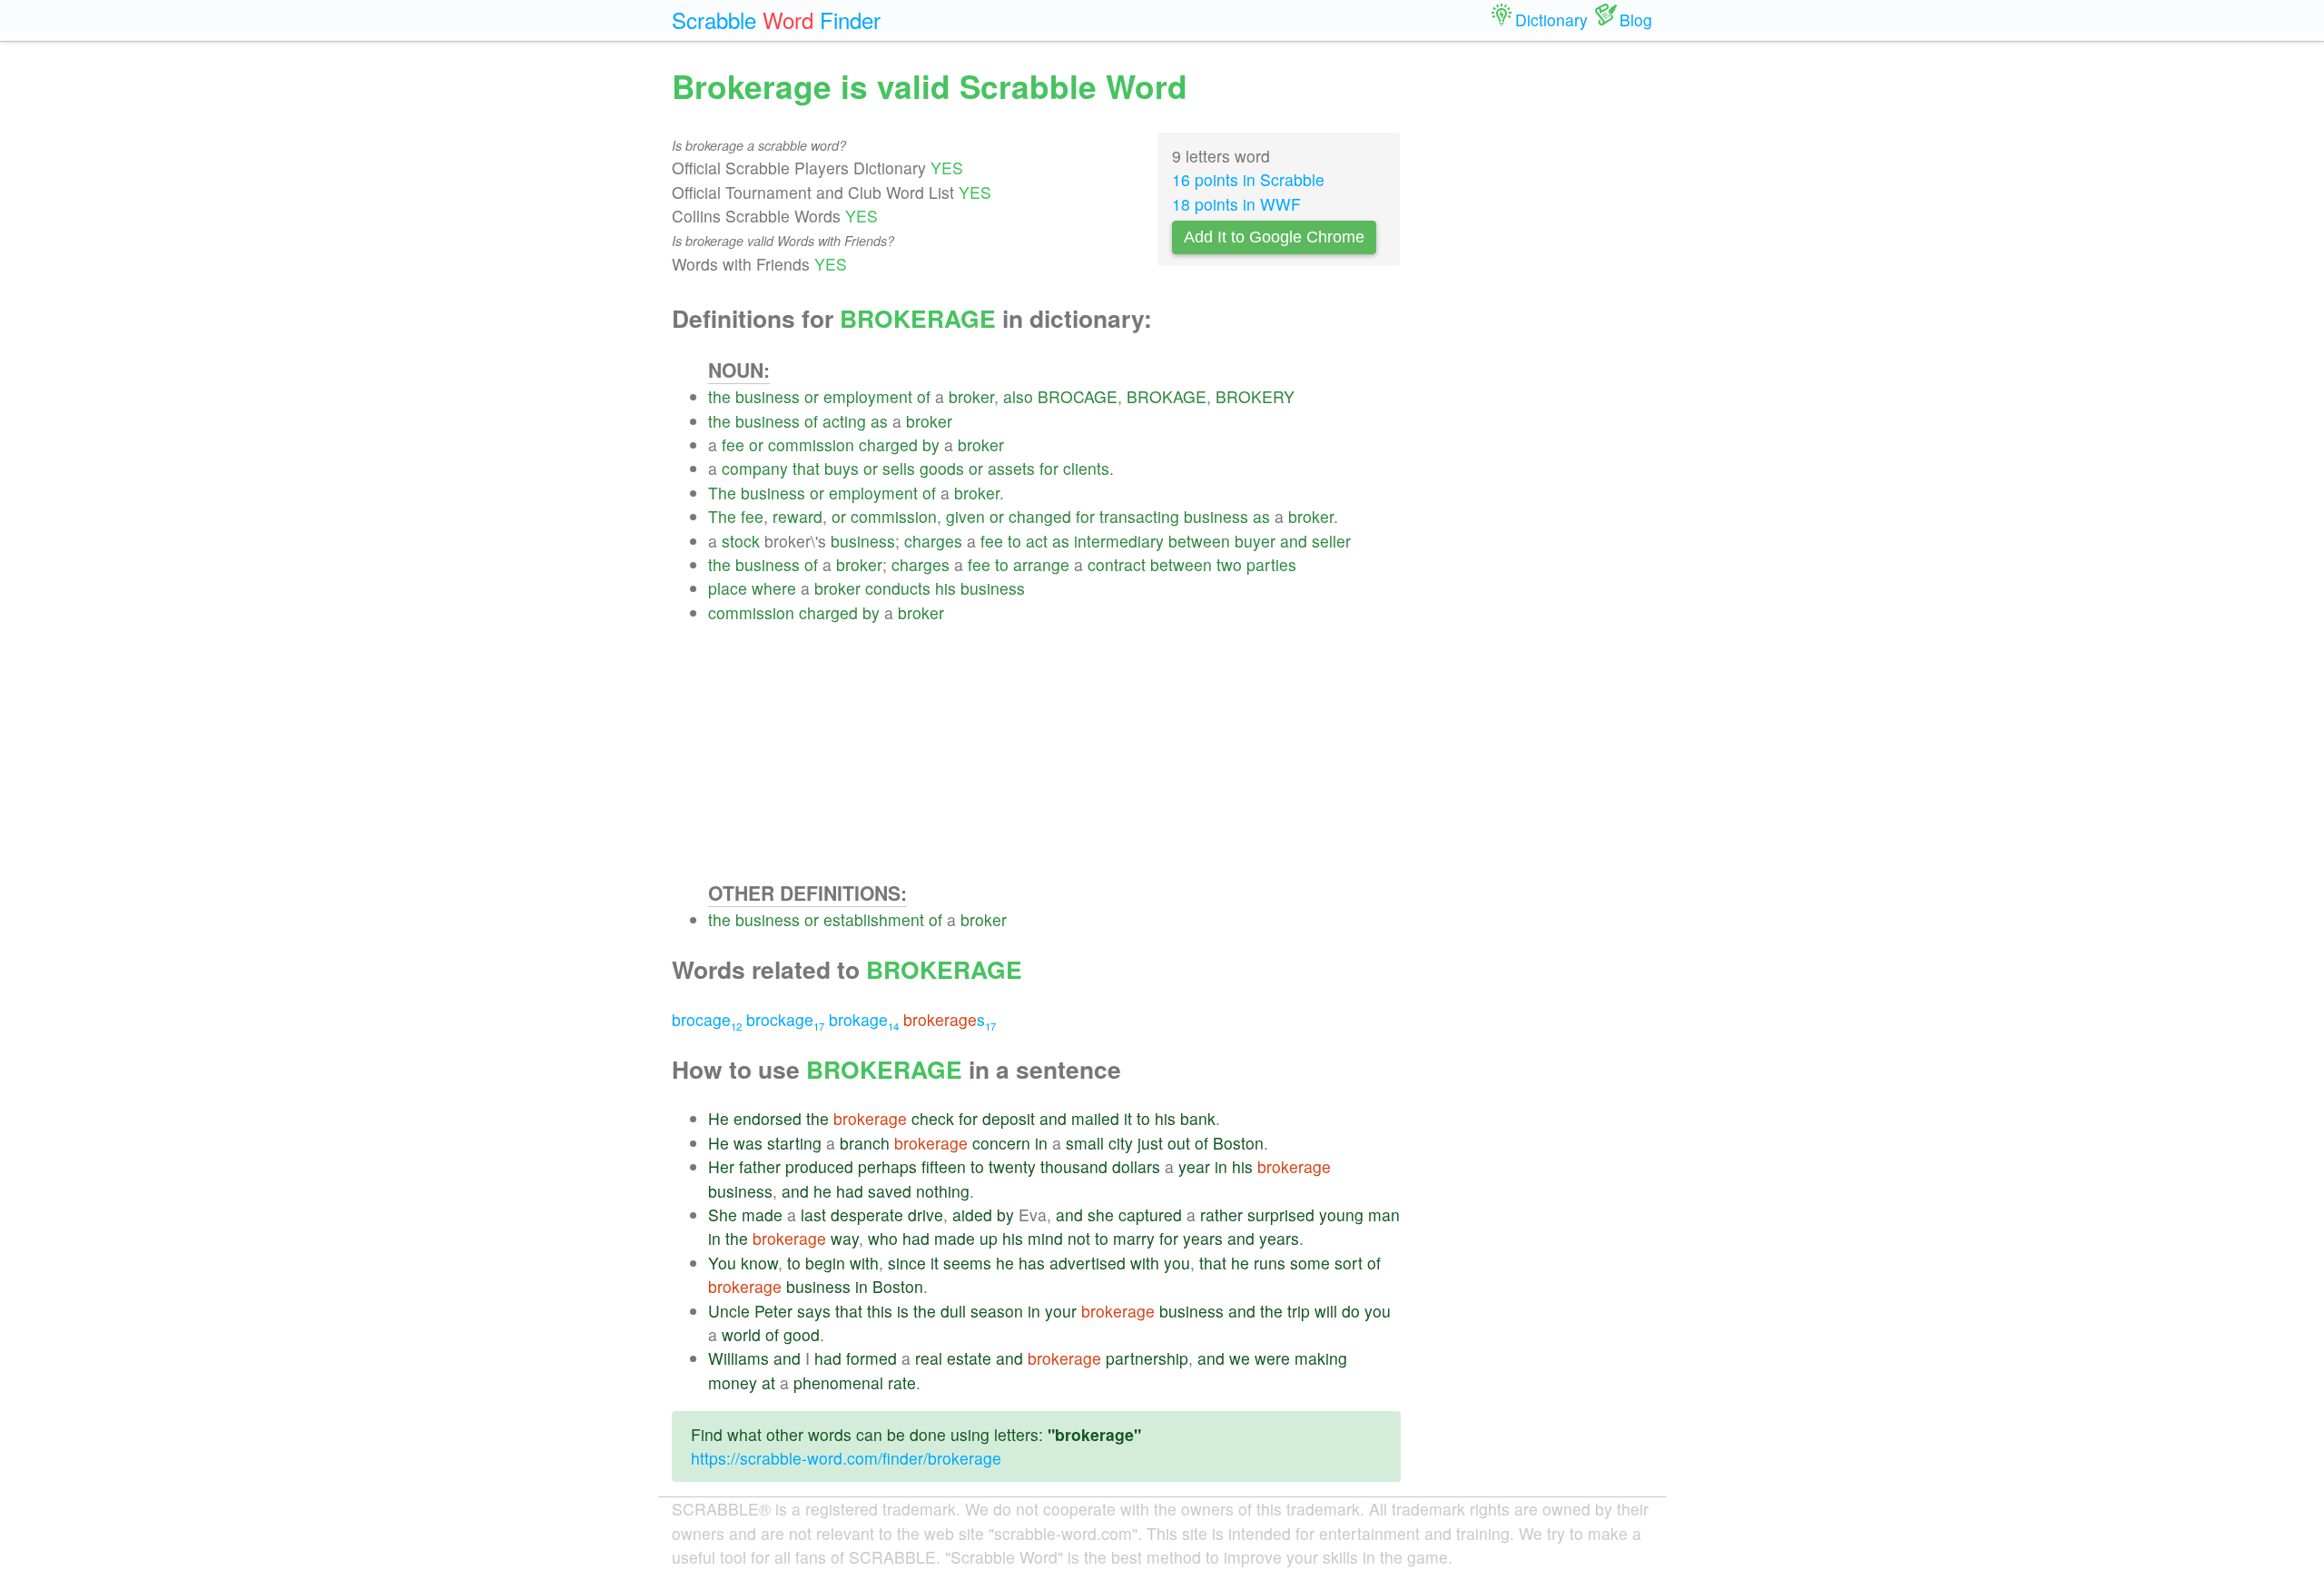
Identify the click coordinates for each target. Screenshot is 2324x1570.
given (965, 516)
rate (902, 1382)
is (903, 1311)
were (1272, 1358)
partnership (1147, 1358)
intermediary (1119, 541)
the (719, 396)
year (1194, 1166)
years (1203, 1238)
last (813, 1215)
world (741, 1334)
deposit (1009, 1118)
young (1341, 1215)
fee (733, 444)
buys (842, 468)
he (822, 1191)
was (748, 1143)
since (907, 1263)
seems (967, 1263)
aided (972, 1215)
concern (1001, 1143)
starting (794, 1143)
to (1014, 541)
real (929, 1358)
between (1199, 541)
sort (1349, 1263)
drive (926, 1215)
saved (890, 1191)
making (1321, 1358)
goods (942, 468)
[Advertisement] (1054, 752)
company (755, 468)
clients (1086, 468)
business (768, 396)
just (1150, 1143)
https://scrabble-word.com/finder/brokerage (846, 1458)
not (1079, 1238)
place (728, 588)
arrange (1041, 564)
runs (1270, 1263)
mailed (1095, 1118)
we (1240, 1358)
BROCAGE (1078, 396)
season (997, 1311)
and (1294, 541)
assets (1011, 468)
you (1177, 1263)
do (1351, 1311)
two (1229, 564)
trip (1299, 1311)
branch (865, 1143)
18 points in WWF (1236, 204)
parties (1271, 564)
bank (1198, 1118)
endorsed (768, 1118)
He (719, 1118)
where (774, 588)
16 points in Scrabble (1248, 179)
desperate (867, 1215)
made (762, 1215)
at (768, 1382)
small (1085, 1143)
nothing (943, 1191)
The (722, 493)
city (1121, 1143)
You (722, 1263)
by (931, 444)
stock (741, 541)
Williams (739, 1358)
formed (871, 1358)
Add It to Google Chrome (1274, 237)
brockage (785, 1019)
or (812, 396)
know (759, 1263)
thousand (1074, 1166)
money (733, 1382)
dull (953, 1311)
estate (969, 1358)
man (1384, 1215)
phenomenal (838, 1382)
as (879, 421)
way (845, 1238)
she (1101, 1215)
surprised (1281, 1215)
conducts (898, 588)
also (1018, 396)
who (883, 1238)
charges (933, 541)
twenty (1012, 1166)
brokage (864, 1019)
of (924, 396)
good (802, 1334)
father (760, 1166)
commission (811, 444)
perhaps (887, 1166)
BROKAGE (1167, 396)
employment (868, 396)
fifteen (944, 1166)
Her (721, 1166)
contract (1117, 564)
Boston (1238, 1143)
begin (825, 1263)
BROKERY (1255, 396)
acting (844, 421)
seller (1331, 541)
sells (899, 468)
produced (819, 1166)
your (1061, 1311)
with (864, 1263)
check (933, 1118)
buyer (1255, 541)
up (989, 1238)
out (1179, 1143)
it (1128, 1118)
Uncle (729, 1311)
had (850, 1191)
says (814, 1311)
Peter (773, 1311)
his (945, 588)
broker (971, 396)
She (723, 1215)
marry (1134, 1238)
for (1049, 468)
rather (1221, 1215)
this (880, 1311)
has (1032, 1263)
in (1041, 1143)
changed (1040, 516)
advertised (1088, 1263)
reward (798, 516)
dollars (1136, 1166)
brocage (707, 1019)
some (1310, 1263)
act (1037, 541)
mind (1045, 1238)
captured (1150, 1215)
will (1326, 1311)
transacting (1139, 516)
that (806, 468)
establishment (874, 919)
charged (888, 444)
